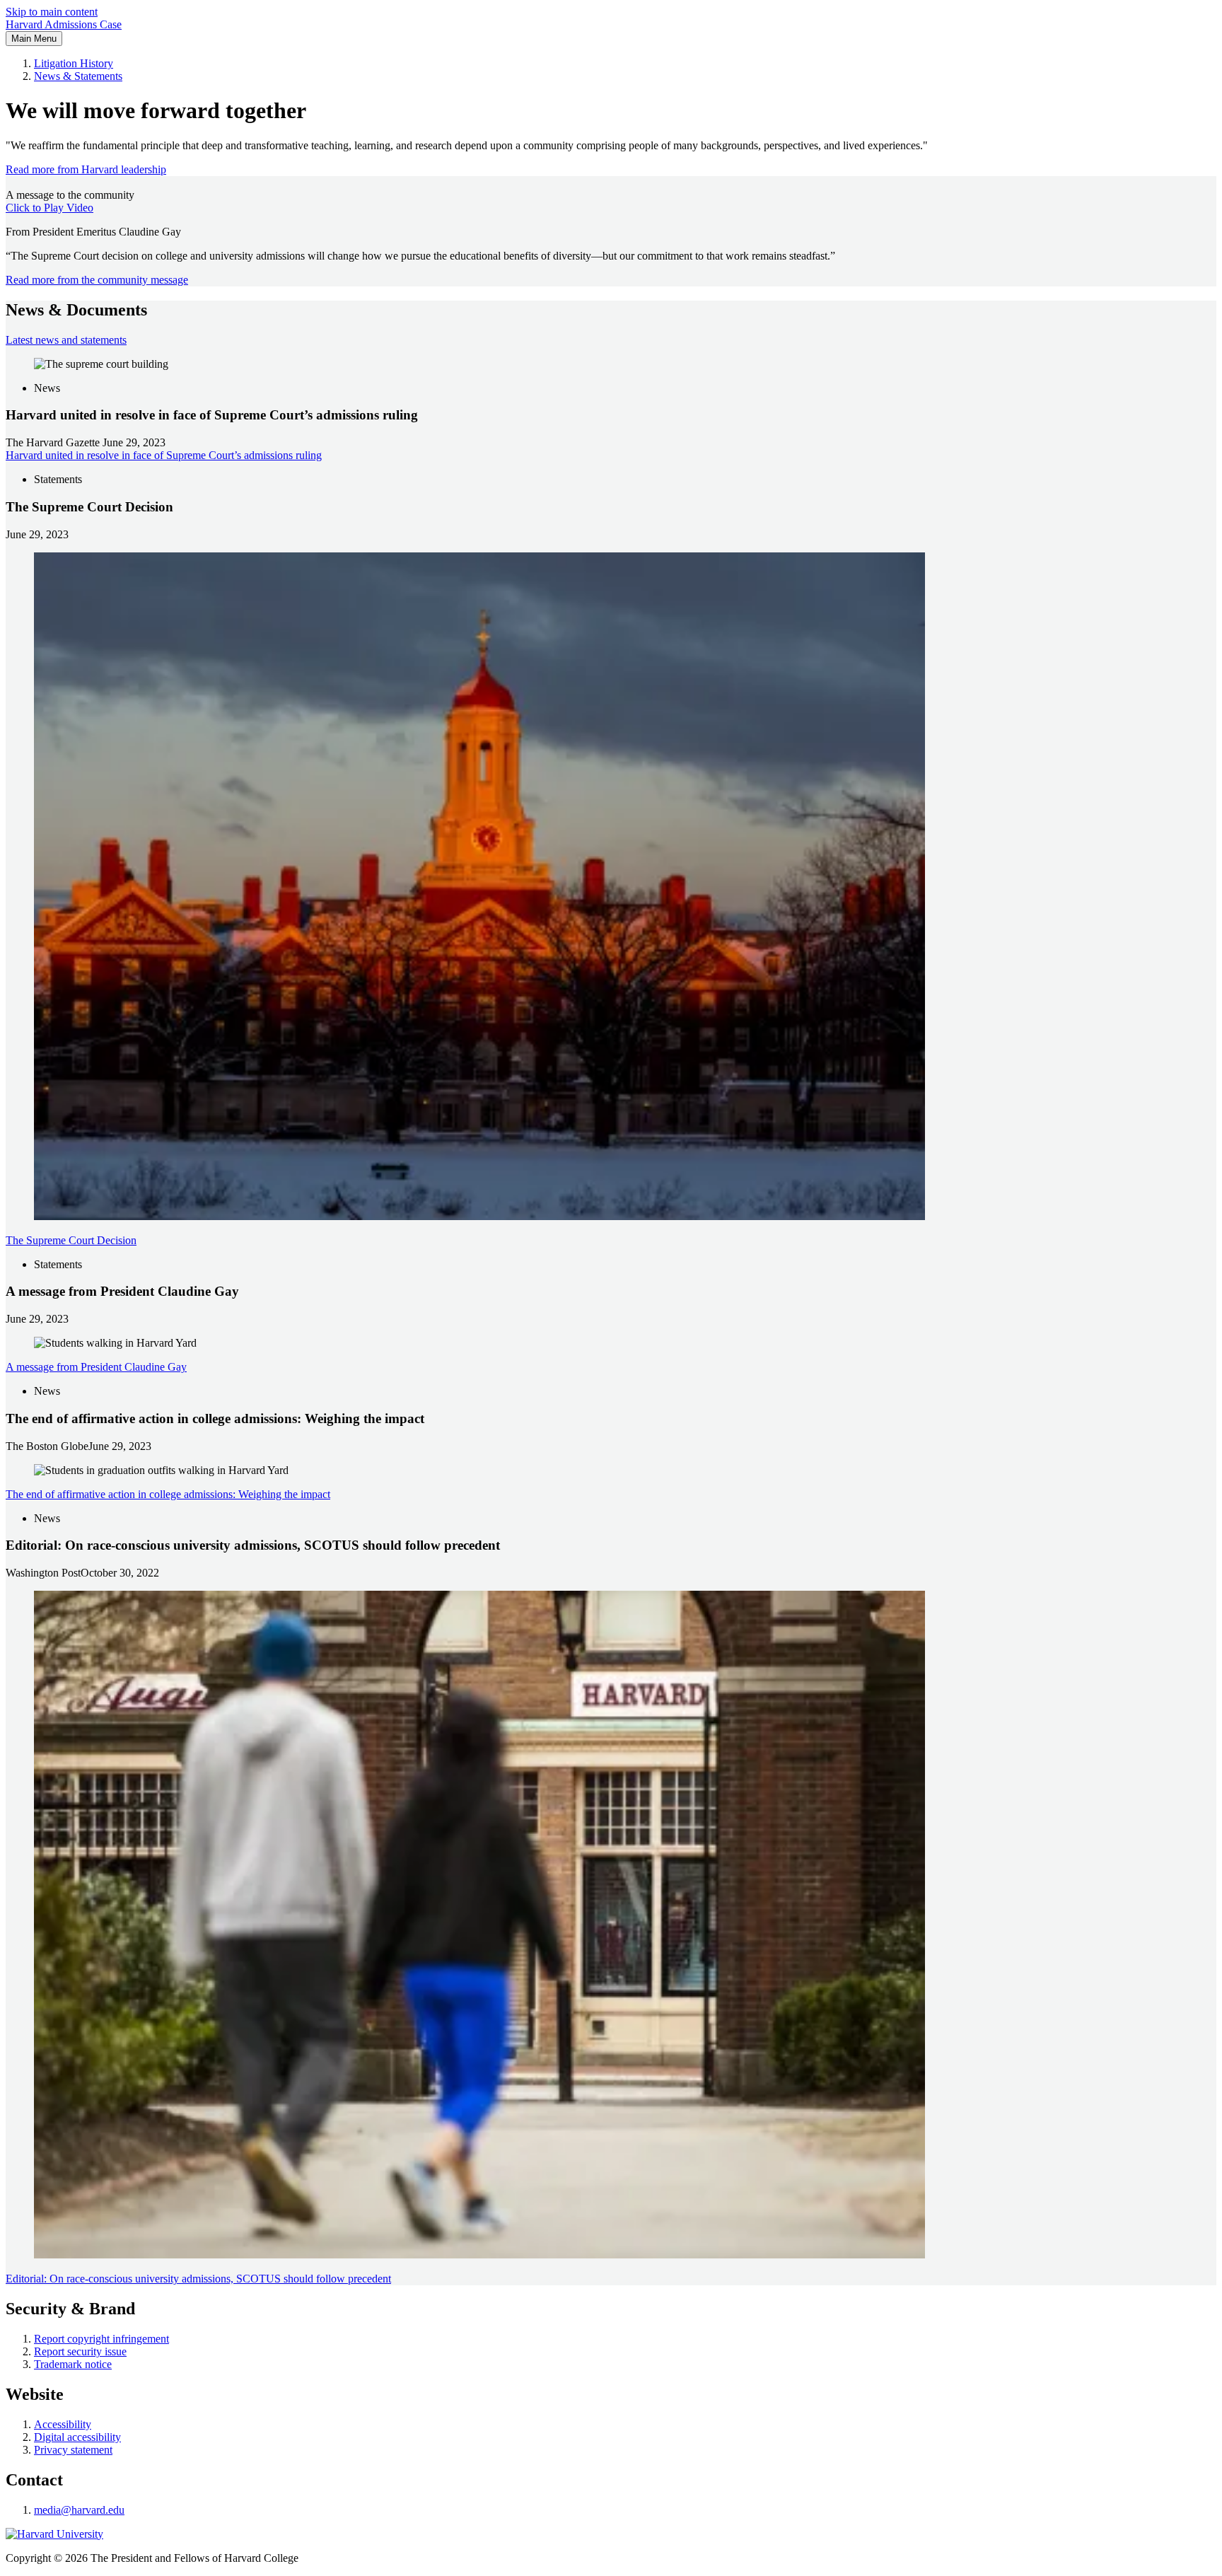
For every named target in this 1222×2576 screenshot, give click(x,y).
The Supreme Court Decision (71, 1240)
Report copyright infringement (101, 2339)
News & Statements (78, 76)
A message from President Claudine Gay (96, 1367)
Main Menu (34, 39)
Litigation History (74, 63)
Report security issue (80, 2351)
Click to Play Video (50, 208)
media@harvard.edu (79, 2510)
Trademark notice (73, 2364)
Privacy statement (73, 2450)
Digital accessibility (77, 2437)
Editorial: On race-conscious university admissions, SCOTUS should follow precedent (198, 2279)
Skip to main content (52, 12)
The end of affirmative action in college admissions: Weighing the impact (168, 1494)
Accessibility (63, 2424)
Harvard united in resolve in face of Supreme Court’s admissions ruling (164, 455)
